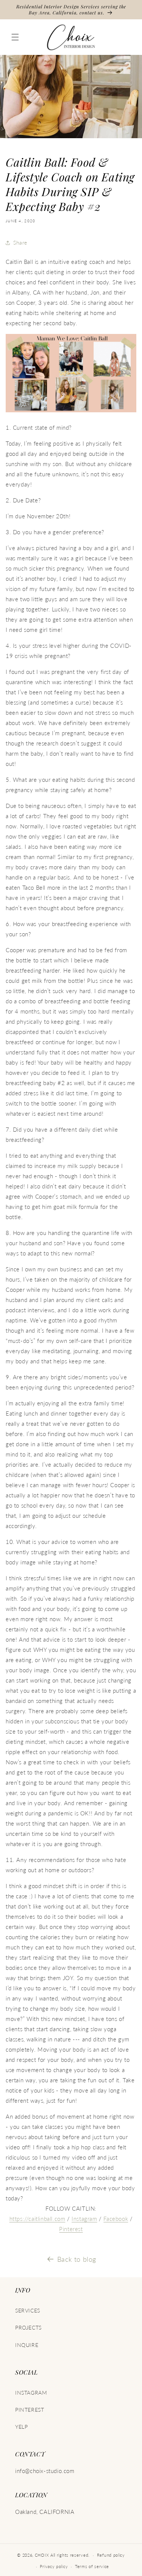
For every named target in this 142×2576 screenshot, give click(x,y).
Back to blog (77, 2259)
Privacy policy (54, 2566)
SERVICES (28, 2310)
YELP (21, 2427)
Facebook (116, 2219)
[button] (15, 37)
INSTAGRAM (31, 2393)
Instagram (84, 2219)
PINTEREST (30, 2410)
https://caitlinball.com (37, 2219)
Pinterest (71, 2229)
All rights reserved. (70, 2555)
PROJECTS (28, 2327)
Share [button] (20, 242)
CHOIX (42, 2555)
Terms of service (92, 2566)
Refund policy (111, 2555)
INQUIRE (27, 2345)
